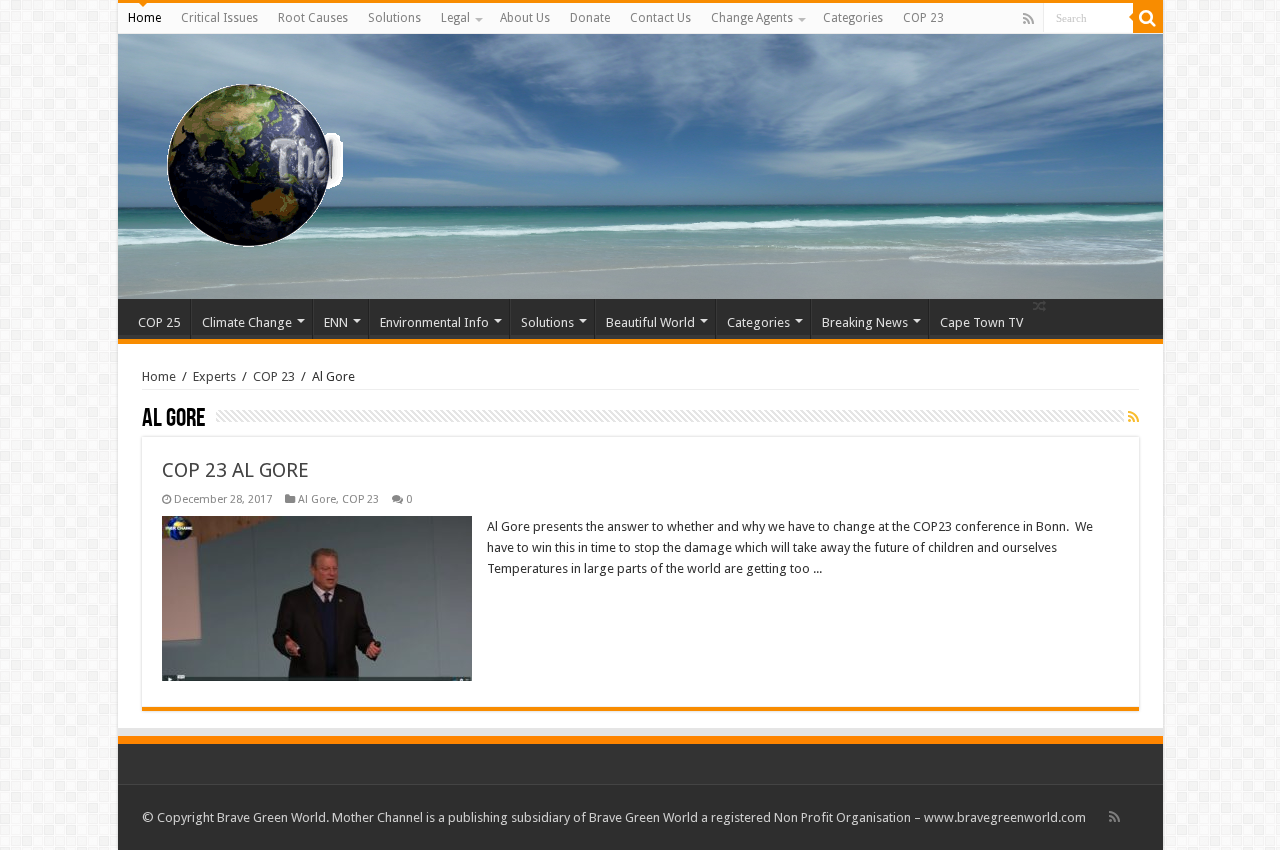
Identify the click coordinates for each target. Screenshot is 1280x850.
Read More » (530, 604)
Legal (455, 18)
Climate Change (247, 322)
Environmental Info (434, 322)
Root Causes (313, 18)
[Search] (1148, 18)
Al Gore (317, 499)
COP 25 (159, 322)
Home (144, 18)
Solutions (394, 18)
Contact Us (660, 18)
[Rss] (1028, 19)
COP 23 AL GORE (235, 470)
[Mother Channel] (245, 163)
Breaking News (865, 322)
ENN (336, 322)
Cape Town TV (981, 322)
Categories (853, 18)
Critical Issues (219, 18)
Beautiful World (650, 322)
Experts (214, 376)
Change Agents (752, 18)
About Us (525, 18)
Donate (590, 18)
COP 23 (923, 18)
